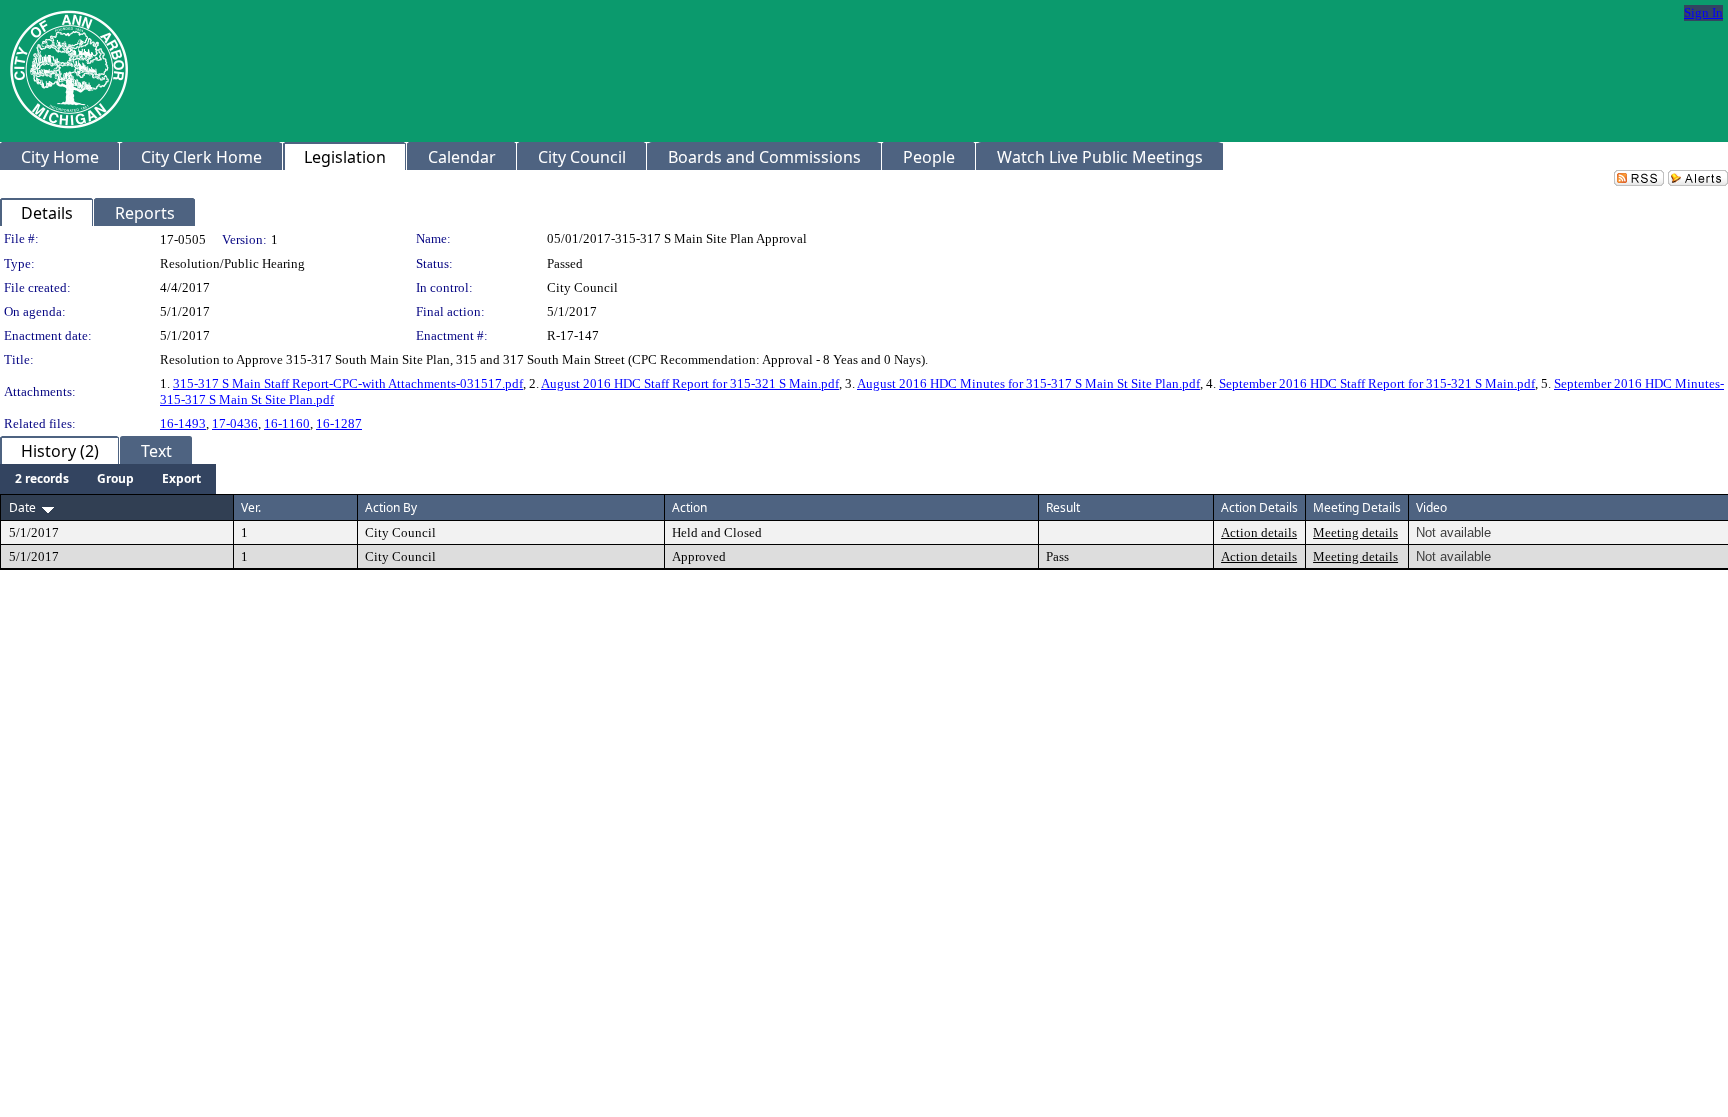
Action (689, 507)
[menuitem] (42, 479)
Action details (1259, 532)
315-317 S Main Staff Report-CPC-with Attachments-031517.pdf (348, 383)
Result (1063, 507)
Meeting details (1355, 532)
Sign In (1703, 12)
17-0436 (235, 423)
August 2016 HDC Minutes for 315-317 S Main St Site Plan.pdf (1028, 383)
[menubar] (108, 479)
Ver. (251, 507)
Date (22, 507)
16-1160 (287, 423)
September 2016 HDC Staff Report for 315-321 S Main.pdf (1377, 383)
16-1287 (339, 423)
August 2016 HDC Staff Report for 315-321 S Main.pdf (690, 383)
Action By (391, 507)
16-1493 (183, 423)
